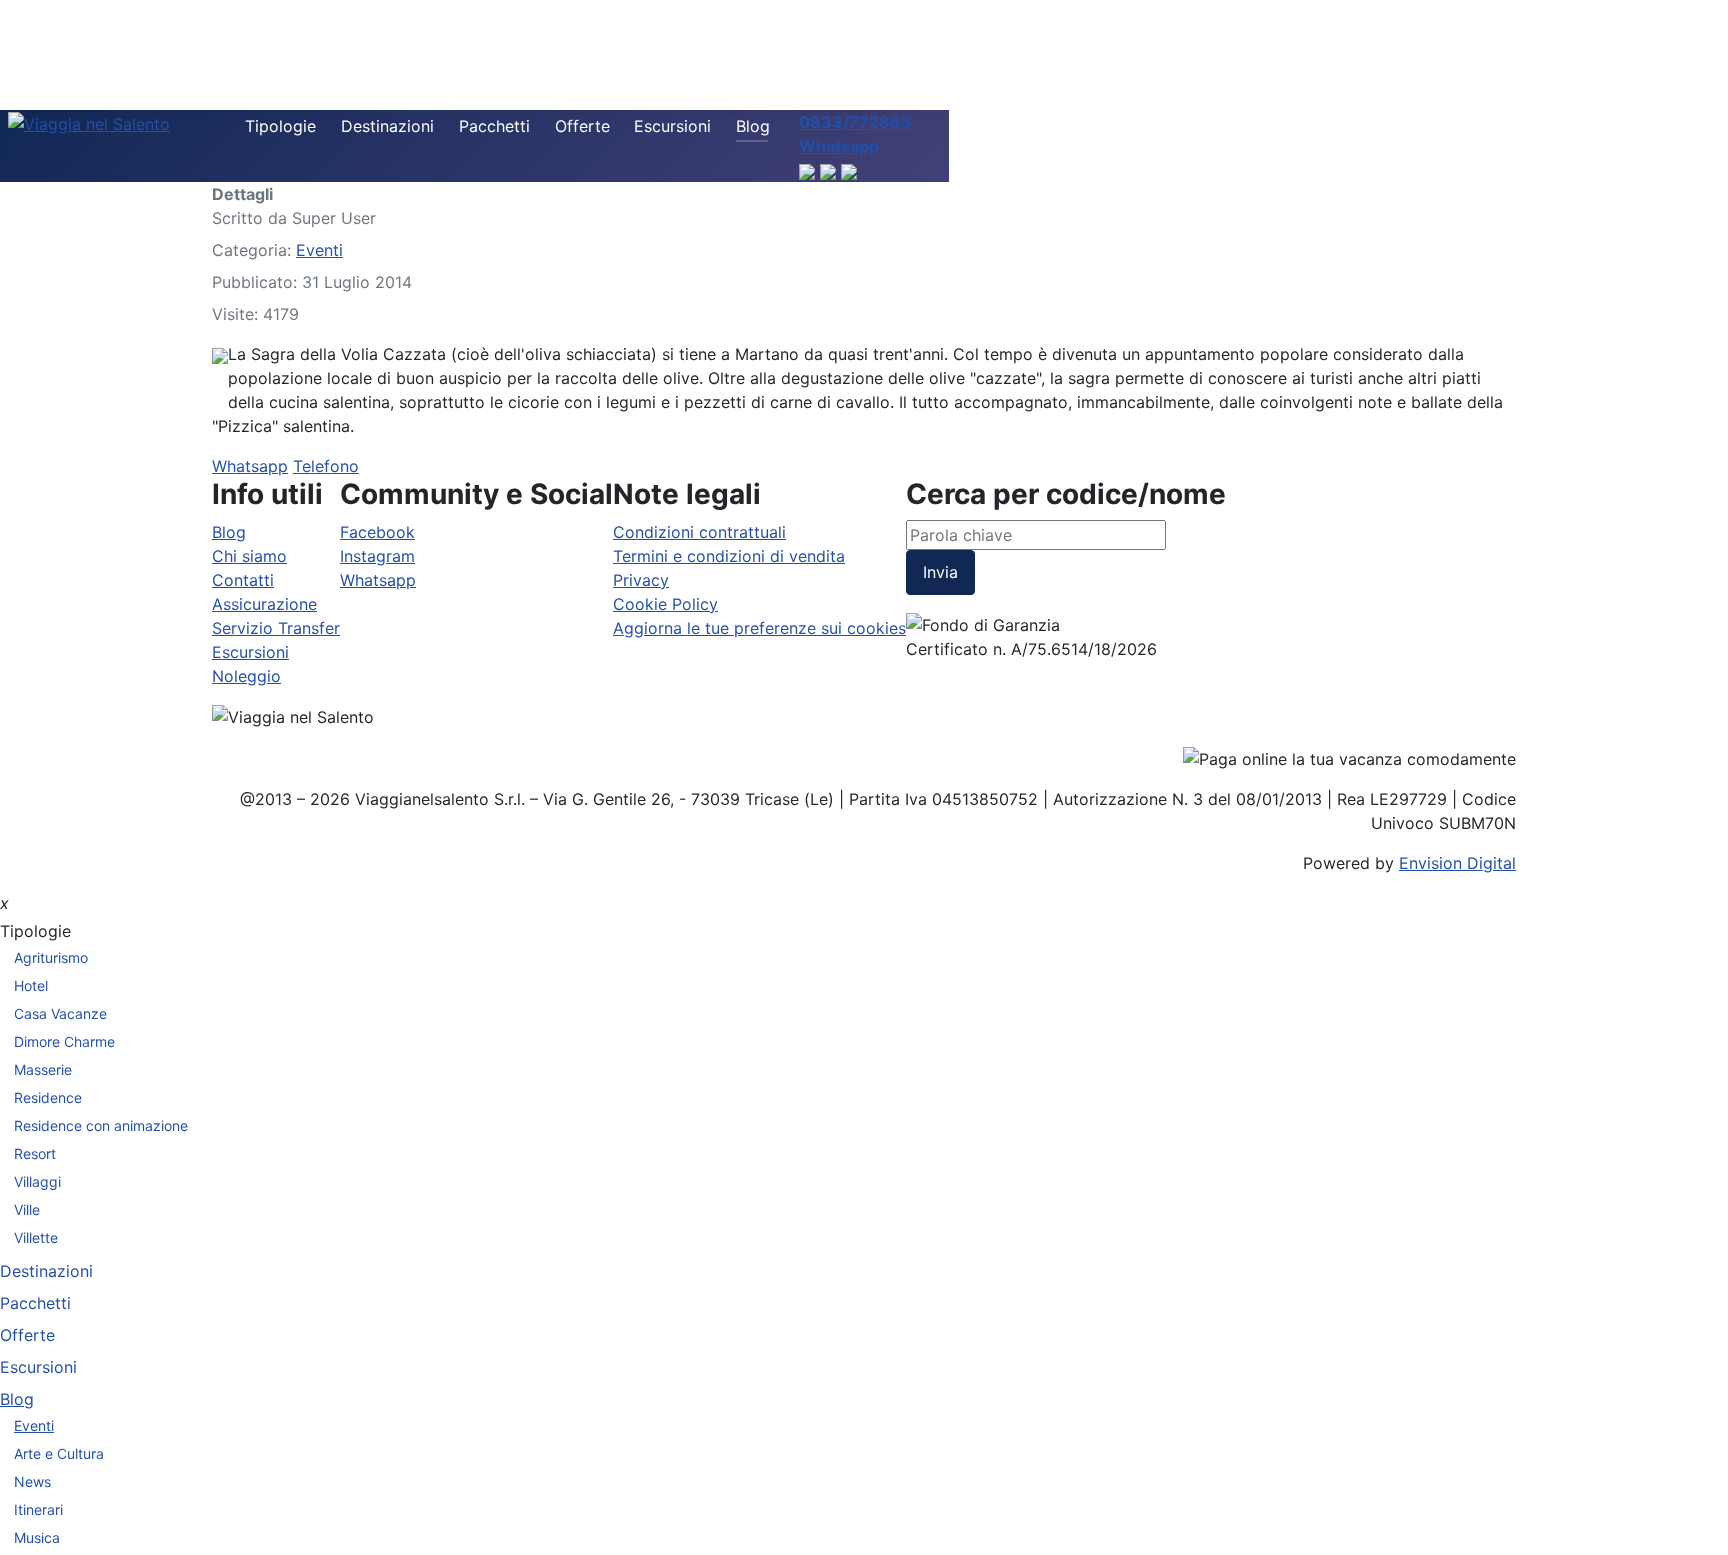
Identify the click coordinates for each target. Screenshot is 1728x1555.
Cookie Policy (665, 604)
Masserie (43, 1069)
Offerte (582, 126)
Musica (37, 1537)
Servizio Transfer (276, 628)
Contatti (243, 580)
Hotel (31, 985)
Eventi (319, 250)
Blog (753, 126)
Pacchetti (494, 126)
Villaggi (37, 1181)
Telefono (326, 466)
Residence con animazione (101, 1125)
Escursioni (672, 126)
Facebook (377, 532)
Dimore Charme (64, 1041)
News (32, 1481)
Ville (27, 1209)
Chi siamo (249, 556)
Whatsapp (250, 466)
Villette (36, 1237)
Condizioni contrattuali (699, 532)
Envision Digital (1457, 863)
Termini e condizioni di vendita (729, 556)
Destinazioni (387, 126)
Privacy (641, 580)
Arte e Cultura (59, 1453)
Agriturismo (51, 957)
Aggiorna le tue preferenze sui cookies (759, 628)
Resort (35, 1153)
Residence (48, 1097)
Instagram (377, 556)
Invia (940, 572)
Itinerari (38, 1509)
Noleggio (246, 676)
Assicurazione (264, 604)
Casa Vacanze (60, 1013)
